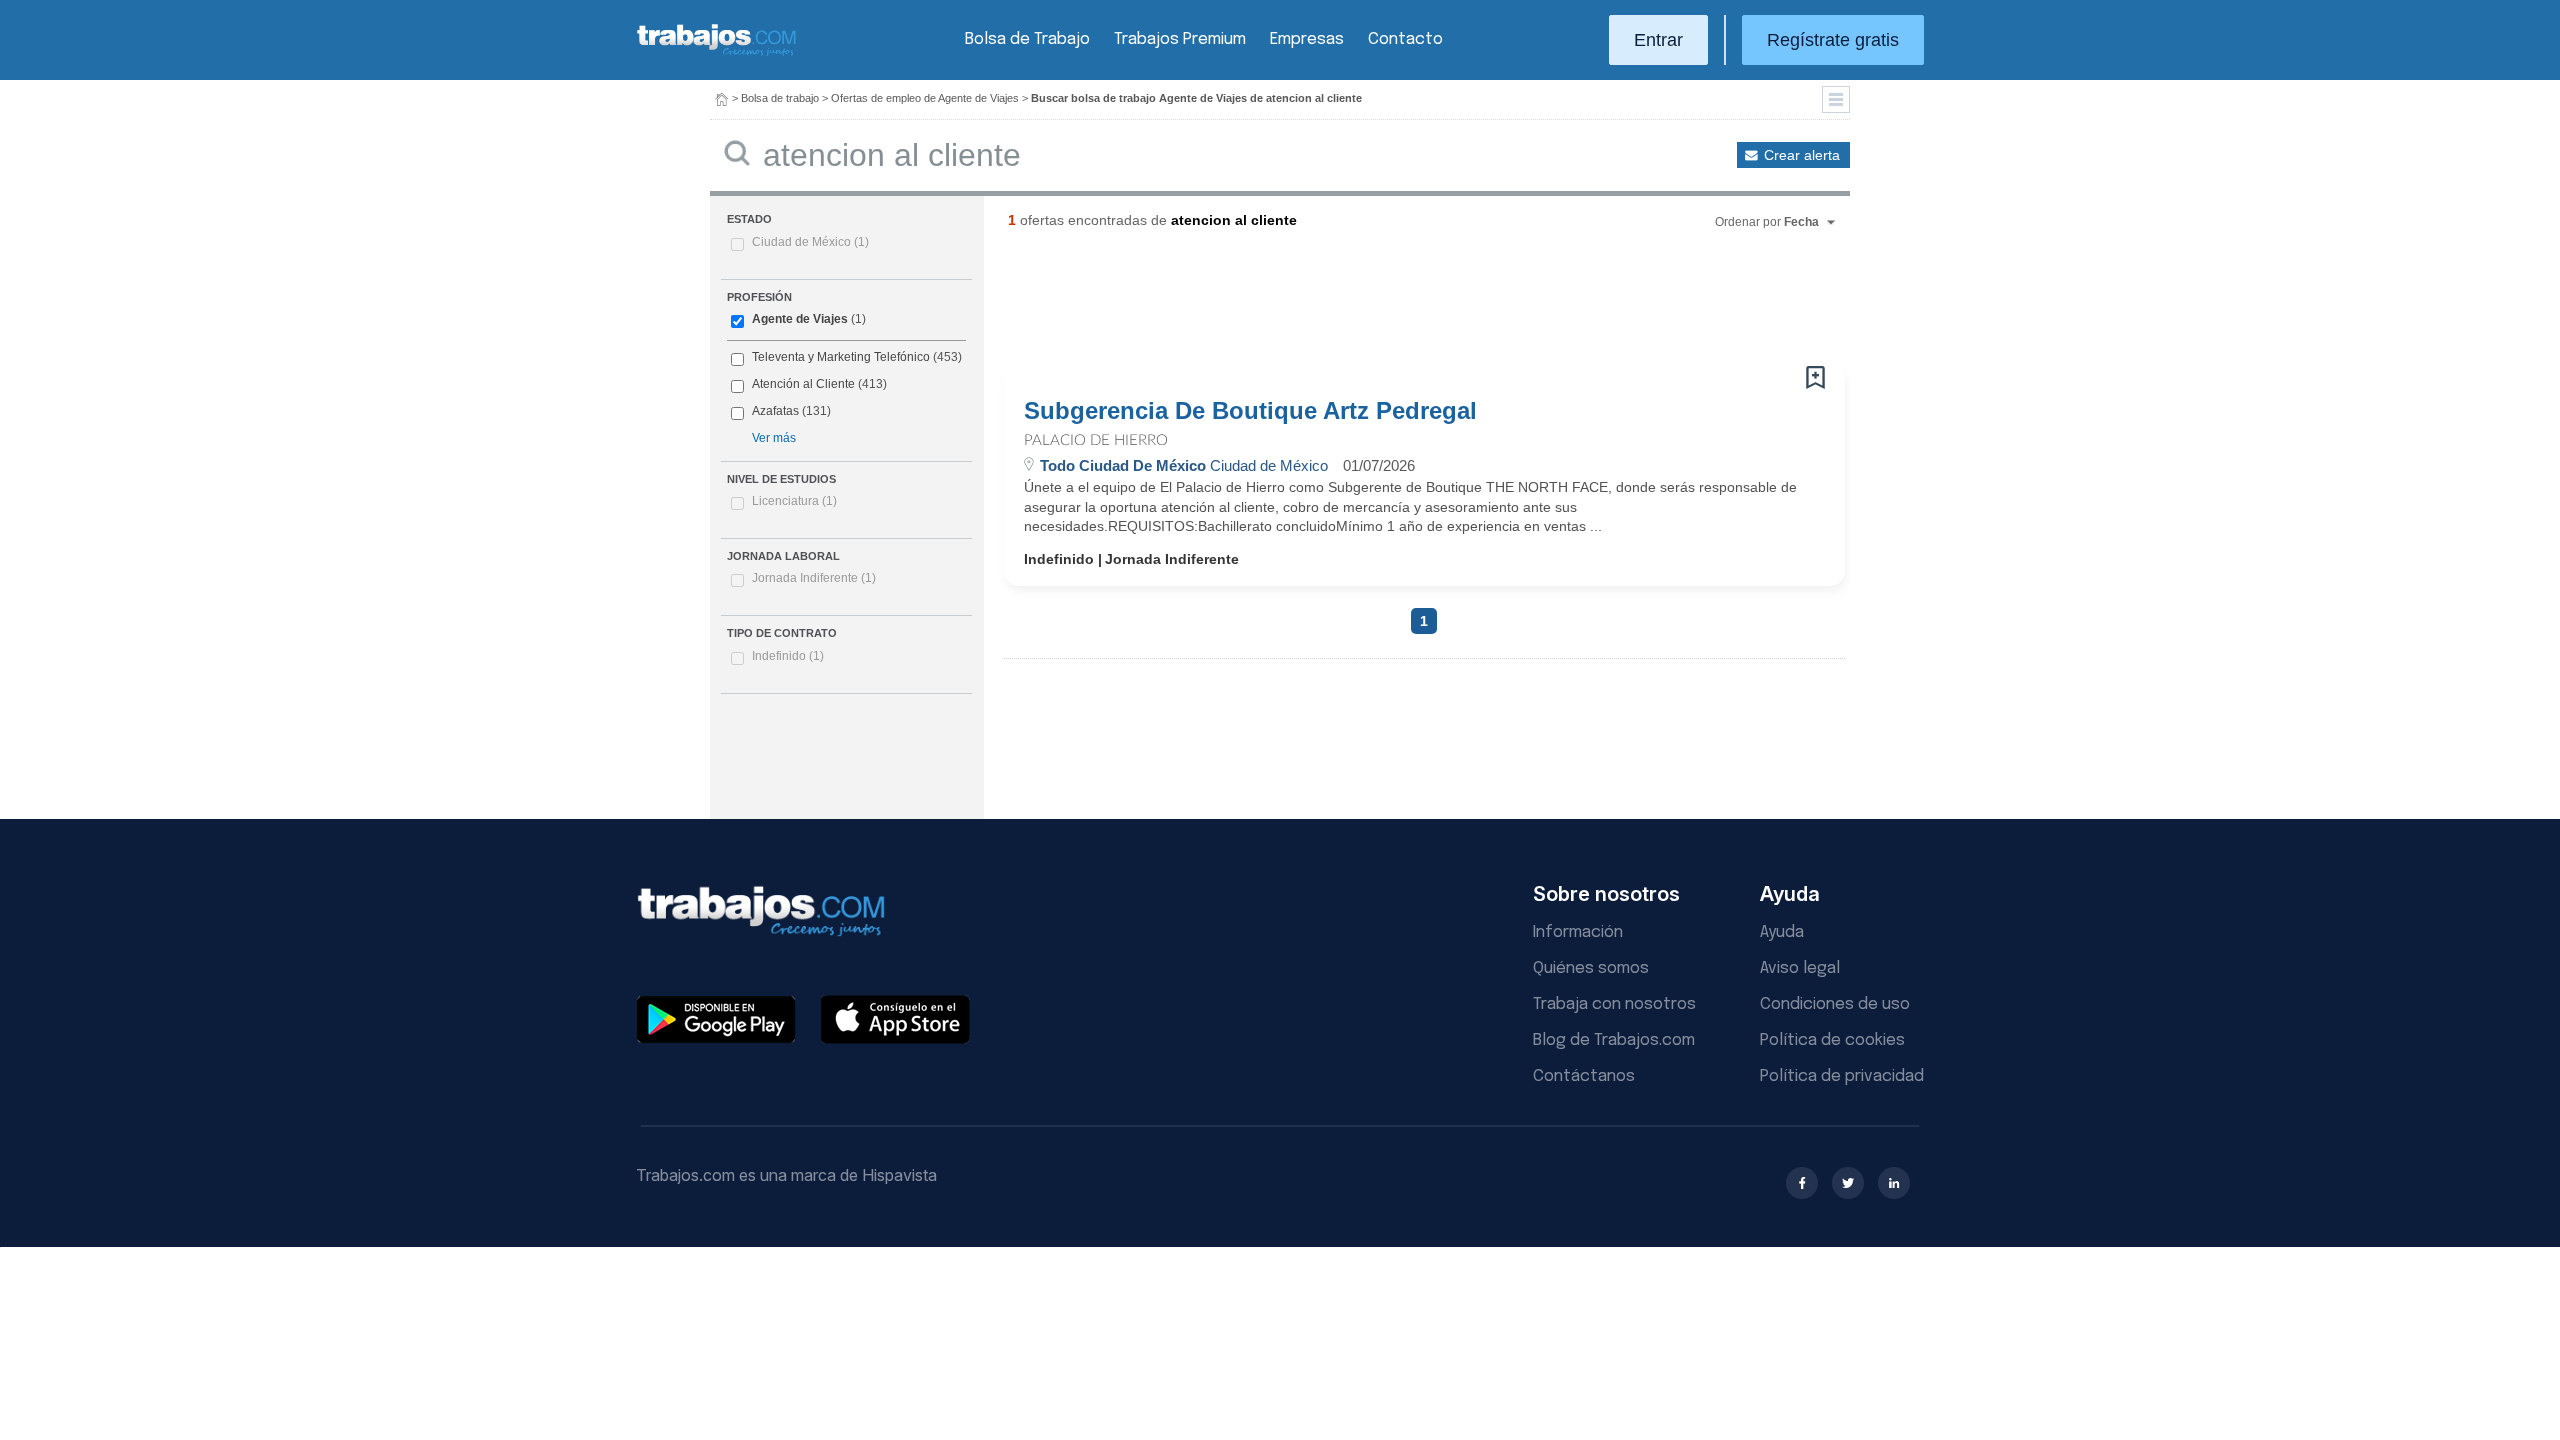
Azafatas (775, 411)
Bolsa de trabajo (780, 98)
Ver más (774, 438)
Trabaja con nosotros (1614, 1004)
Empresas (1307, 39)
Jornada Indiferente (814, 578)
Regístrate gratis (1833, 40)
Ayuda (1782, 932)
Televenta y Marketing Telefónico (841, 357)
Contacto (1405, 39)
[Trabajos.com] (722, 98)
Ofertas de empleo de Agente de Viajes (925, 98)
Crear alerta (1802, 155)
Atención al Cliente (803, 384)
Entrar (1658, 40)
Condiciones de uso (1835, 1004)
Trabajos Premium (1180, 39)
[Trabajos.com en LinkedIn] (1894, 1183)
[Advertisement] (1384, 305)
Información (1578, 932)
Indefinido (788, 656)
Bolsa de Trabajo (1027, 39)
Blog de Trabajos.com (1614, 1040)
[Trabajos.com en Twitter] (1848, 1183)
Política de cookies (1832, 1040)
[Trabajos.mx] (717, 53)
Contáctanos (1584, 1076)
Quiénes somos (1591, 968)
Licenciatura (794, 501)
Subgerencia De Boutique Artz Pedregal (1250, 411)
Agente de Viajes (800, 319)
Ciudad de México (810, 242)
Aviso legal (1800, 968)
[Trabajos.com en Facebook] (1802, 1183)
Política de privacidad (1842, 1076)
